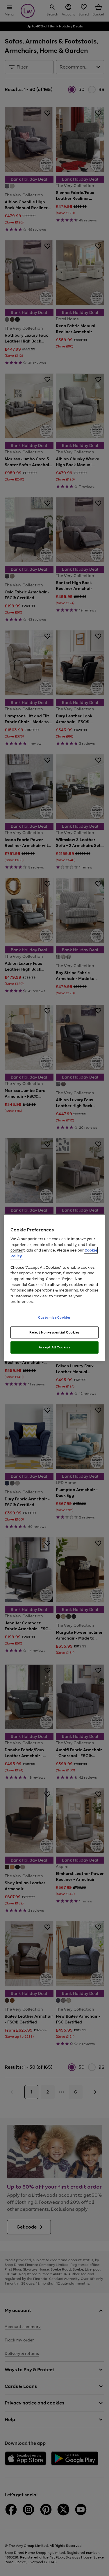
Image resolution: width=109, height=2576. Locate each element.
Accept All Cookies (54, 1347)
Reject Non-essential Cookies (54, 1332)
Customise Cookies (54, 1317)
